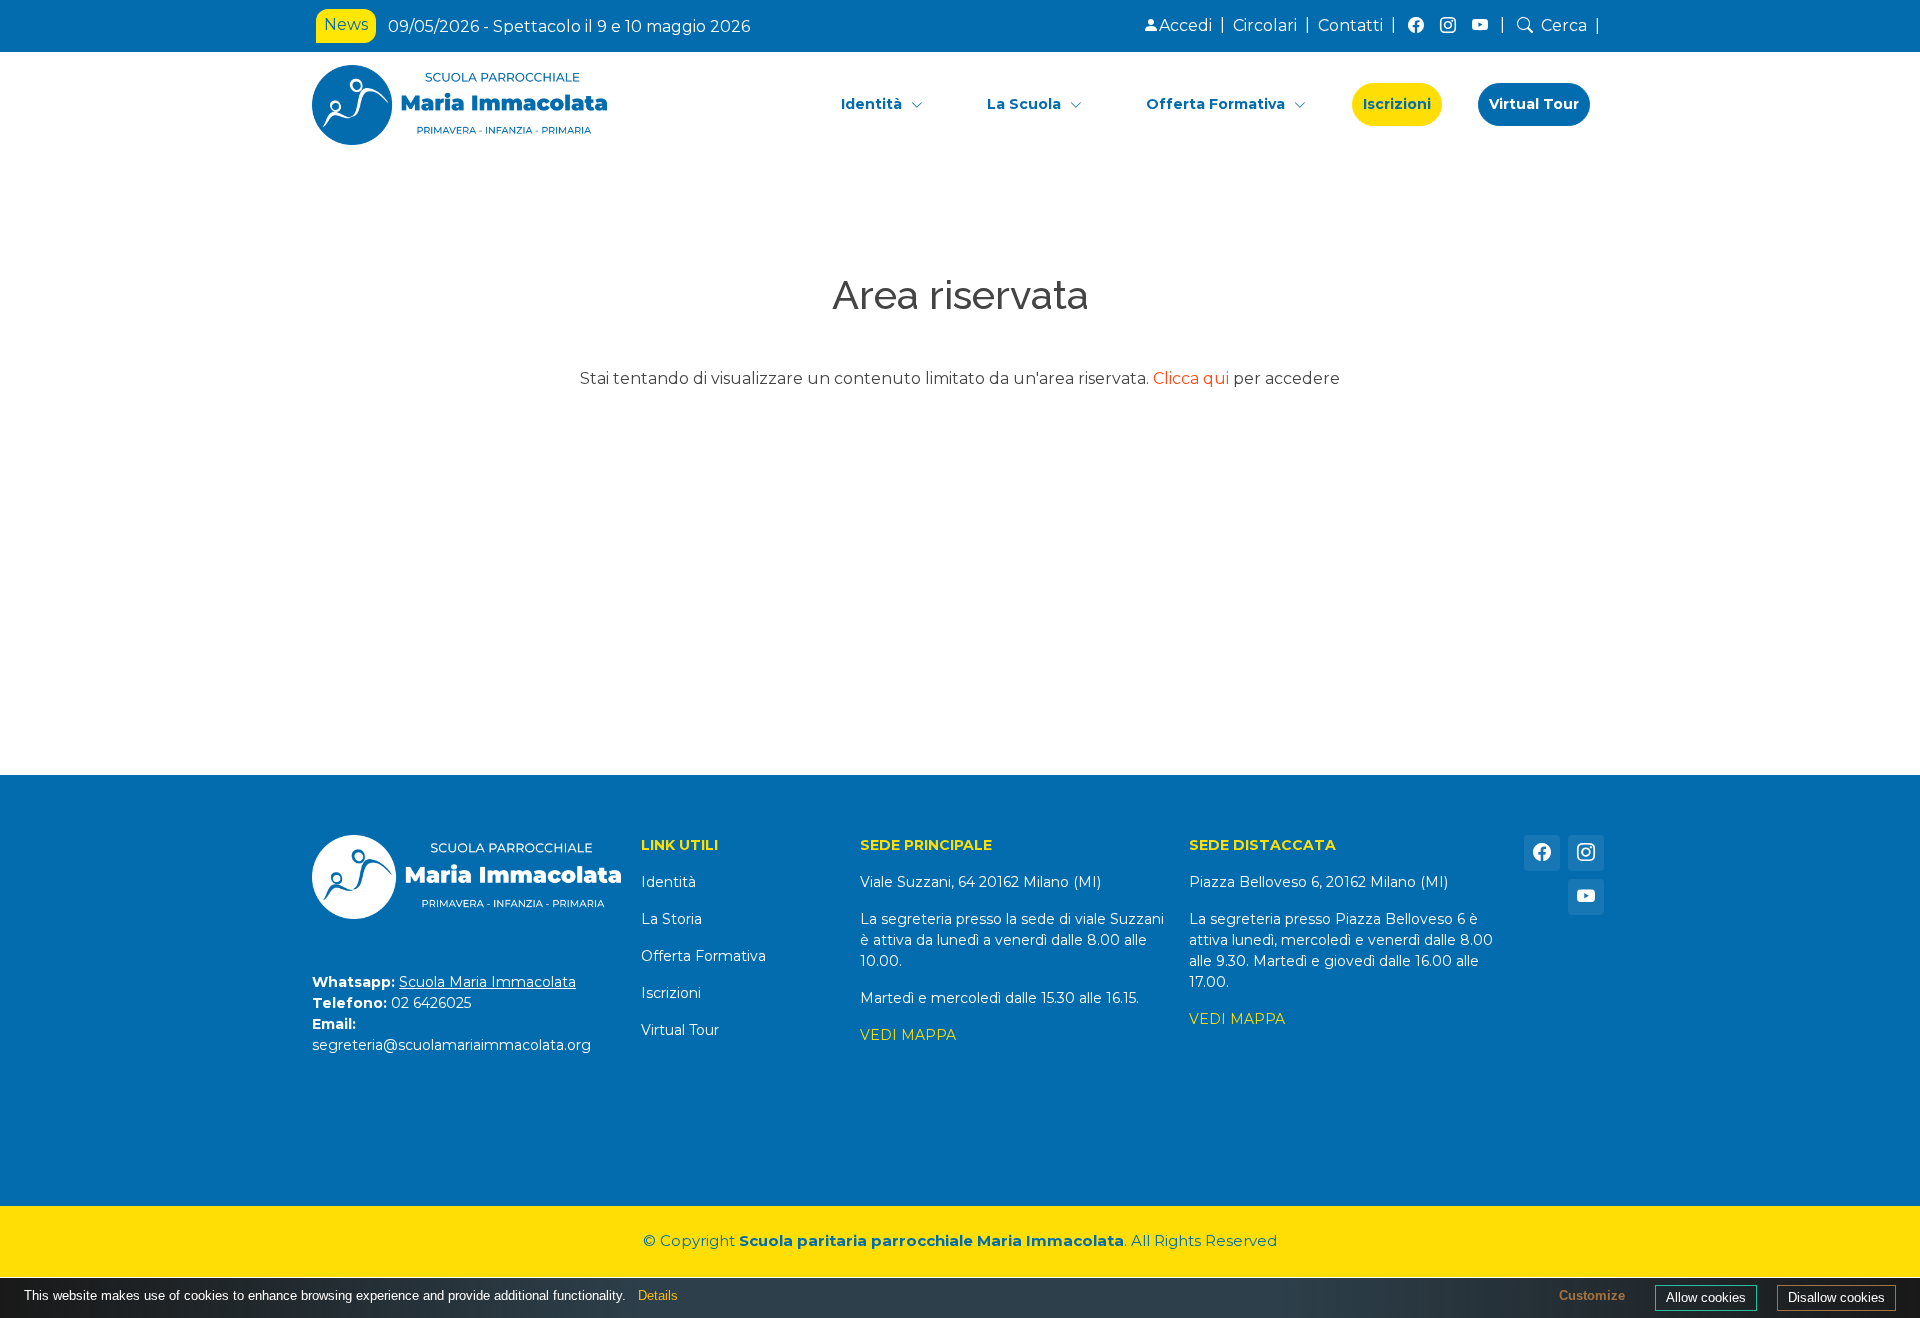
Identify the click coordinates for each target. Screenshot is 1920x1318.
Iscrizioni (1397, 104)
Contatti (1350, 25)
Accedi (1185, 25)
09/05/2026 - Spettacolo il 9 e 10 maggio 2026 (569, 26)
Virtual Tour (1534, 104)
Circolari (1265, 25)
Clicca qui (1191, 378)
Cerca (1564, 25)
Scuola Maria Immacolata (487, 982)
